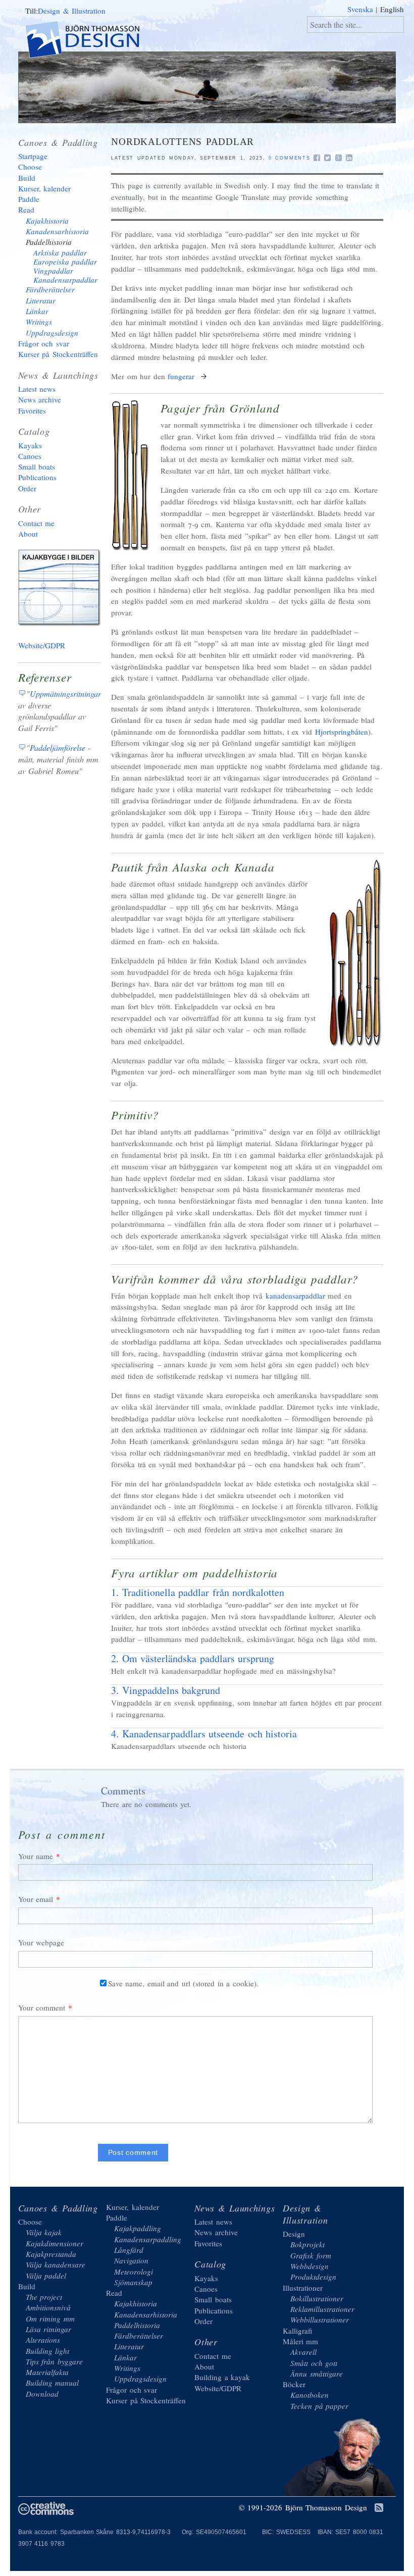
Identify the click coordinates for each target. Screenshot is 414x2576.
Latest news (37, 389)
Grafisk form (311, 2255)
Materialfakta (47, 2372)
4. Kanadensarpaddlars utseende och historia (204, 1734)
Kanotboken (309, 2395)
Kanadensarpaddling (148, 2239)
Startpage (33, 156)
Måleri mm (301, 2341)
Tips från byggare (54, 2361)
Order (27, 488)
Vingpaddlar (53, 271)
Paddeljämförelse (58, 748)
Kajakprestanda (51, 2254)
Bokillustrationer (317, 2298)
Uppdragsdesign (52, 333)
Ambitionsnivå (48, 2307)
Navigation (131, 2260)
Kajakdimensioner (55, 2243)
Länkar (37, 311)
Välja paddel (46, 2276)
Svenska (360, 9)
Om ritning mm (50, 2319)
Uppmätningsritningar (65, 693)
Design (294, 2234)
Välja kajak (44, 2232)
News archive (40, 399)
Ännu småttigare (317, 2374)
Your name (36, 1856)
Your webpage (41, 1942)
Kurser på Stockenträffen (58, 354)
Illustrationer (303, 2288)
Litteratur (41, 300)
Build (27, 178)
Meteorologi (134, 2272)
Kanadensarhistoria (57, 231)
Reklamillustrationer (322, 2309)
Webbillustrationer (320, 2320)
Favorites (32, 410)
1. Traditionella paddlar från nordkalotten (198, 1592)
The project (44, 2297)
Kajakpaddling (138, 2228)
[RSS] (379, 2508)
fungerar (183, 376)
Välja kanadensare (56, 2264)
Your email (36, 1899)
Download (42, 2394)
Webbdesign (309, 2266)
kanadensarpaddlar (295, 1296)
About (28, 534)
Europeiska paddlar (65, 262)
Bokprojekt (307, 2244)
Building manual (53, 2383)
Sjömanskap (133, 2282)
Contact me (37, 523)
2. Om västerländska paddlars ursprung (193, 1658)
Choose (30, 167)
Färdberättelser (50, 289)
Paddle (29, 199)
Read (26, 210)
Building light (48, 2351)
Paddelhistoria (49, 242)
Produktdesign (313, 2277)
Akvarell (303, 2352)
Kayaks (30, 445)
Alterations (43, 2340)
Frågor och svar (44, 343)
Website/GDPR (42, 645)
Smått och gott (314, 2363)
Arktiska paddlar (60, 252)
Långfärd (129, 2250)
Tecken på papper (319, 2406)
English (392, 9)
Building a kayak (61, 590)
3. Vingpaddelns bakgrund (166, 1690)
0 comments (290, 158)
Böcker (294, 2384)
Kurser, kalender (45, 188)
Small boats (37, 467)
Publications (37, 477)
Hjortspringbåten (342, 732)
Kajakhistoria (47, 221)
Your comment (42, 2007)
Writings (39, 322)
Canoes (30, 456)
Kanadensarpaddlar (65, 280)
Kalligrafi (297, 2331)
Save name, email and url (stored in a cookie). (183, 1983)
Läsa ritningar (49, 2329)
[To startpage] (91, 41)
